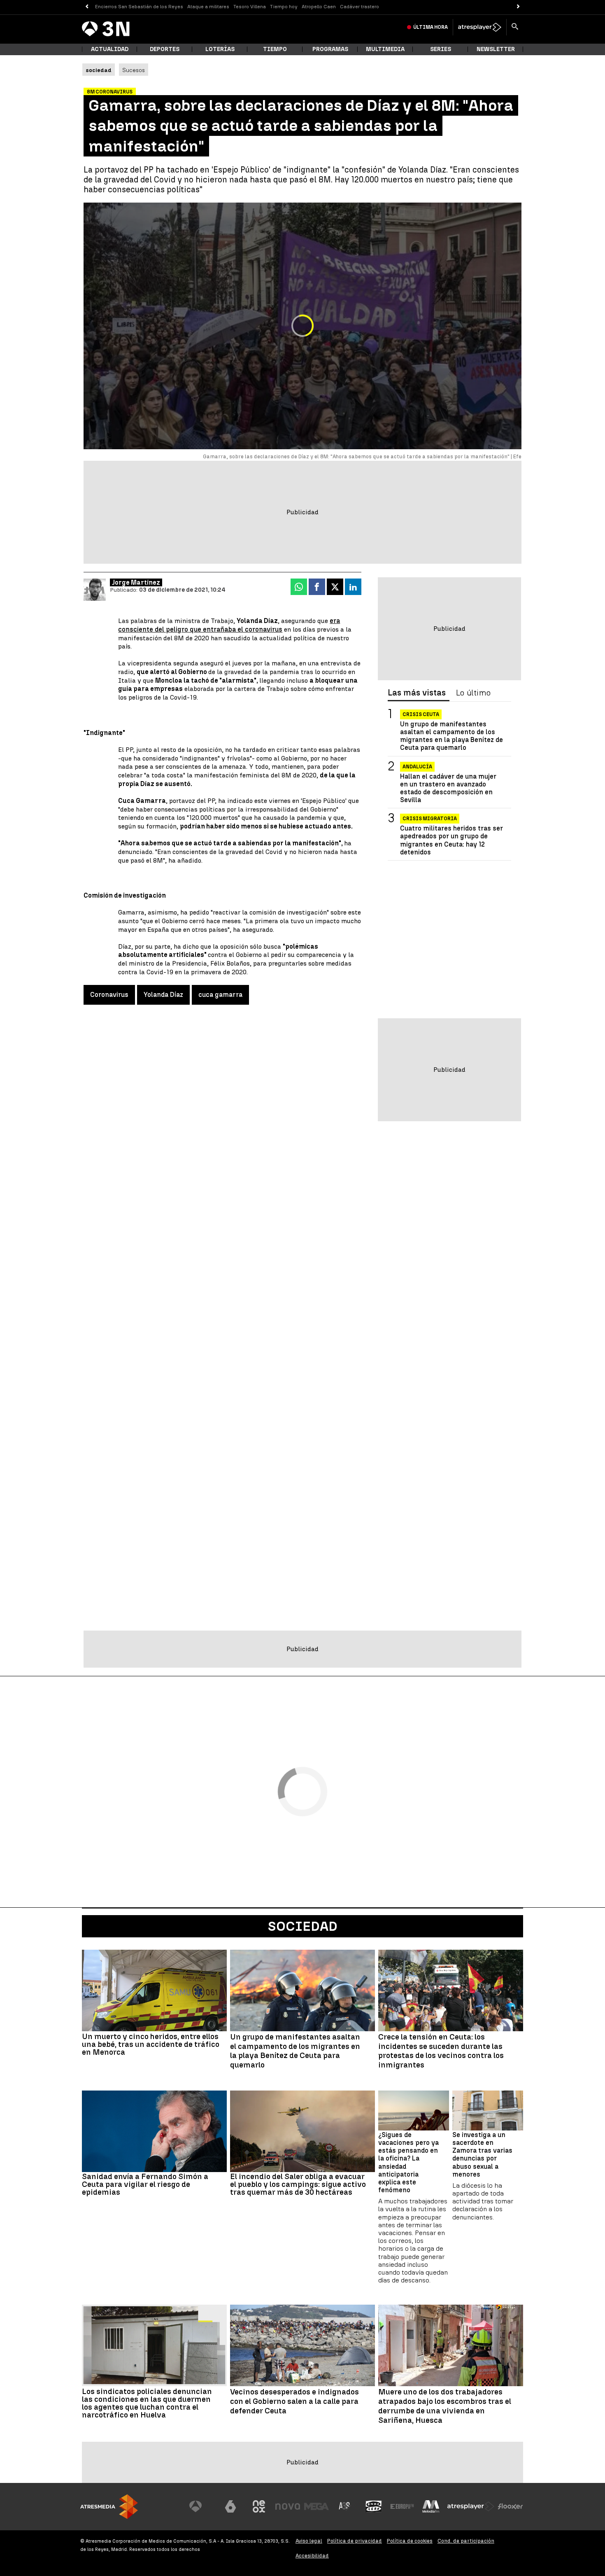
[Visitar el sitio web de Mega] (316, 2506)
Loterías (220, 49)
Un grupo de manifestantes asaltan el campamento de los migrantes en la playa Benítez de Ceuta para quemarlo (451, 736)
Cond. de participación (466, 2541)
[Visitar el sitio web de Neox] (259, 2506)
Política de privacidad (355, 2541)
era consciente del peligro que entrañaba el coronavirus (229, 625)
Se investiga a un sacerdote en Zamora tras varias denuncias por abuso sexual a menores (482, 2155)
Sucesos (134, 70)
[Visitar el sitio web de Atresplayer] (471, 2506)
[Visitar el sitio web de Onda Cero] (374, 2506)
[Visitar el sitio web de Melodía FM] (431, 2506)
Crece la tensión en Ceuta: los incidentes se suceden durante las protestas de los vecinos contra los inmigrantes (441, 2051)
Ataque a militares (208, 7)
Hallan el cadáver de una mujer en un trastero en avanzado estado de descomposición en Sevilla (448, 788)
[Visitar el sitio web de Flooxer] (510, 2506)
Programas (330, 49)
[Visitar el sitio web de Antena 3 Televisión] (202, 2506)
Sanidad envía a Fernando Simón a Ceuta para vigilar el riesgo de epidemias (145, 2184)
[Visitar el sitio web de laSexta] (230, 2506)
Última (430, 27)
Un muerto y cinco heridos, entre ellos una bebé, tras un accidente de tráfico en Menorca (151, 2044)
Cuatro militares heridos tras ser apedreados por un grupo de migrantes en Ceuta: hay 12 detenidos (451, 840)
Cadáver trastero (360, 7)
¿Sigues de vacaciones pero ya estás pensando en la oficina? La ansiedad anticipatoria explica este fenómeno (408, 2162)
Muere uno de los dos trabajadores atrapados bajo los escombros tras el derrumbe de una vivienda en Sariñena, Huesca (445, 2406)
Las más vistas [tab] (417, 693)
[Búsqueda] (515, 27)
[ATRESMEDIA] (109, 2507)
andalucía (417, 766)
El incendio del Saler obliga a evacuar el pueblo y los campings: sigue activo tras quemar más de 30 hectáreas (298, 2184)
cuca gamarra (220, 995)
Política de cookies (410, 2541)
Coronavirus (109, 995)
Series (441, 49)
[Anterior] (87, 7)
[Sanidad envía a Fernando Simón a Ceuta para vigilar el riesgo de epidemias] (154, 2131)
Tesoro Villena (250, 7)
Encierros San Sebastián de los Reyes (139, 7)
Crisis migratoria (430, 819)
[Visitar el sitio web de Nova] (288, 2506)
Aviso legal (309, 2541)
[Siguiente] (518, 7)
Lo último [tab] (473, 693)
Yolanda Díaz (163, 995)
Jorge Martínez (136, 582)
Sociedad (303, 1926)
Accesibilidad (312, 2556)
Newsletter (496, 49)
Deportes (165, 49)
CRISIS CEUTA (421, 714)
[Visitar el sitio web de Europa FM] (402, 2506)
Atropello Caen (319, 7)
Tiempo (275, 49)
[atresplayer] (480, 27)
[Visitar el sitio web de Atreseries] (345, 2506)
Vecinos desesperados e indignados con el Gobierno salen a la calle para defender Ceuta (294, 2401)
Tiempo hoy (284, 7)
